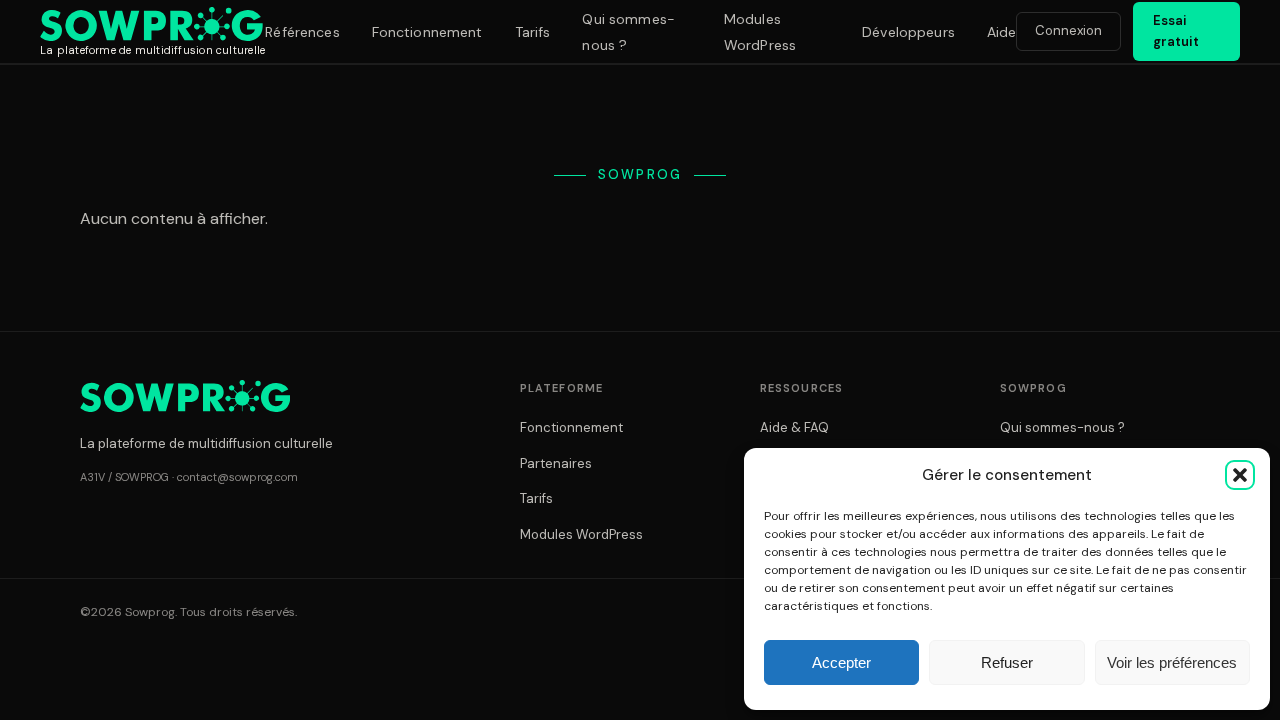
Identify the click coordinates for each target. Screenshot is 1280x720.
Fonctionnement (427, 32)
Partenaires (556, 463)
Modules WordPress (581, 534)
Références (302, 32)
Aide (1002, 32)
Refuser (1007, 662)
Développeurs (908, 32)
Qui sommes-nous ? (1062, 427)
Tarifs (533, 32)
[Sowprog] (185, 396)
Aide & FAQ (794, 427)
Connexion (1068, 30)
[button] (1240, 475)
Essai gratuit (1176, 31)
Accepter (841, 662)
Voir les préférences (1172, 662)
